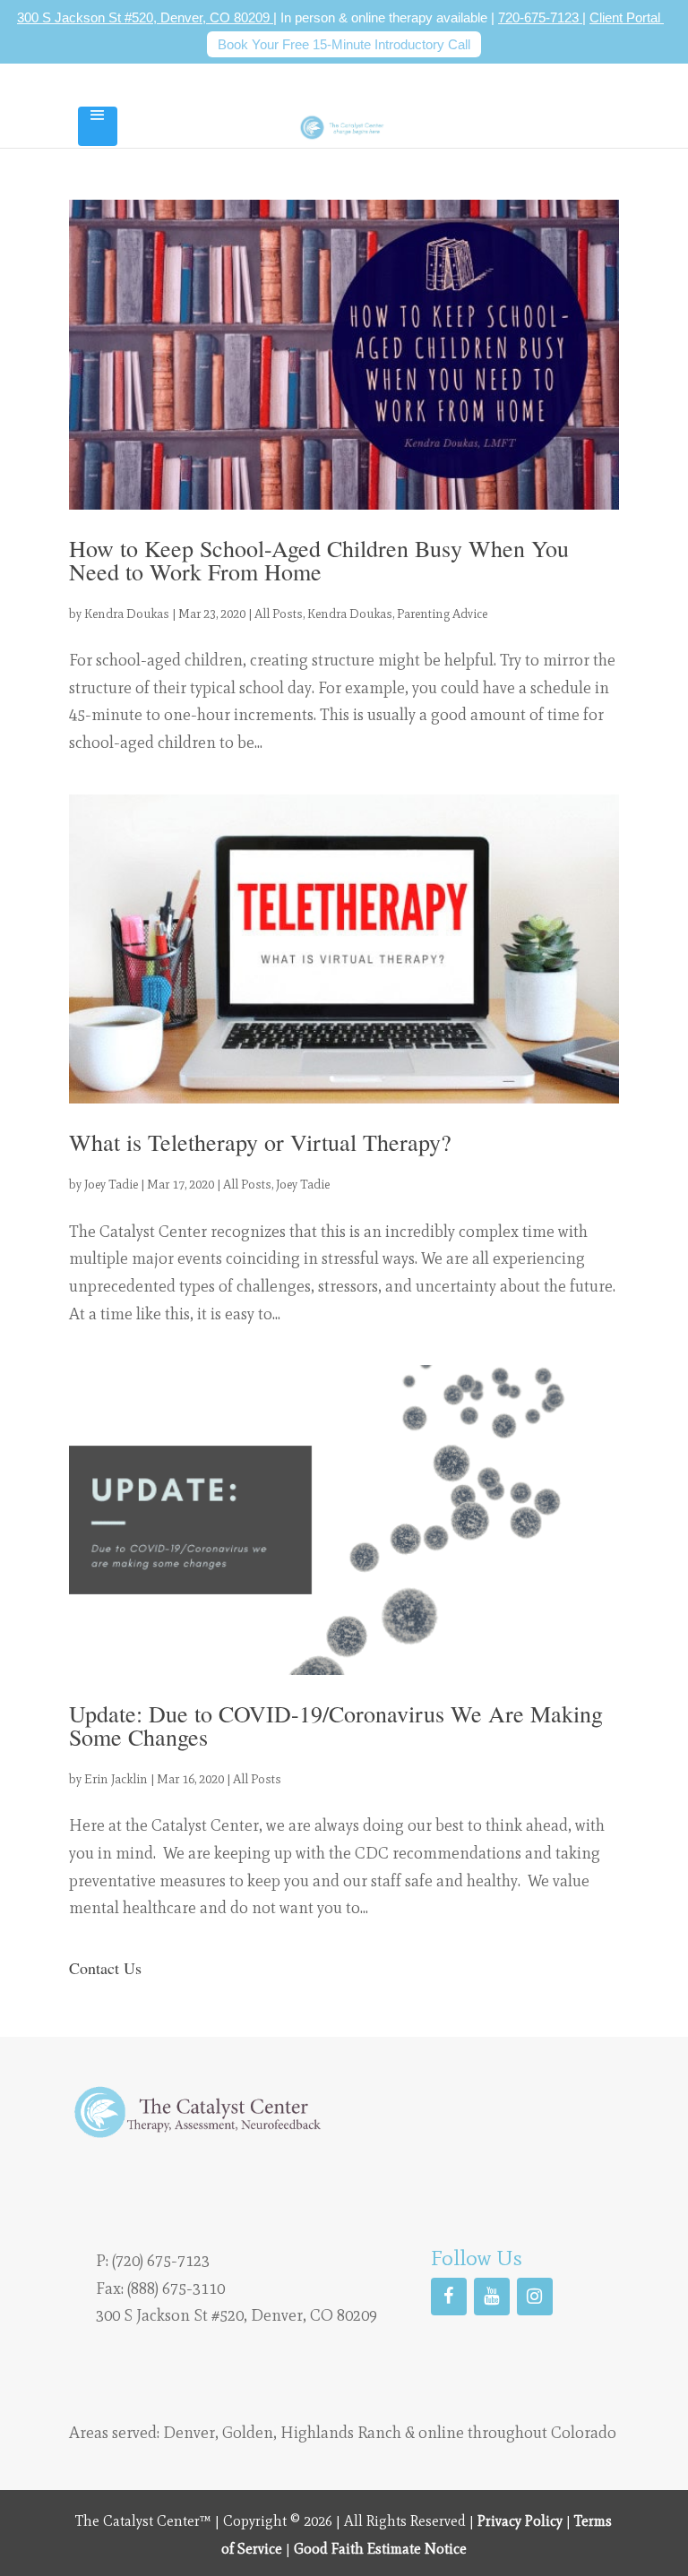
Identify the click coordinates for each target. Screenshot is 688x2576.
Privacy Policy (520, 2521)
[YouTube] (492, 2297)
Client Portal (627, 17)
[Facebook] (449, 2297)
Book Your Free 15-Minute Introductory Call (344, 44)
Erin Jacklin (116, 1779)
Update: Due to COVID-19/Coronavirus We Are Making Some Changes (336, 1725)
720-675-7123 (540, 17)
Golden (248, 2433)
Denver (189, 2433)
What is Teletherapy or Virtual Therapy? (260, 1142)
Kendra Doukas (127, 614)
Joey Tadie (111, 1185)
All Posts (279, 614)
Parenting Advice (442, 614)
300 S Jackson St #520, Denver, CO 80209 (145, 17)
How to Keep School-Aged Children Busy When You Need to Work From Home (319, 560)
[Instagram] (535, 2297)
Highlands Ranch (341, 2433)
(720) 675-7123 (161, 2261)
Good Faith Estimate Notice (380, 2549)
